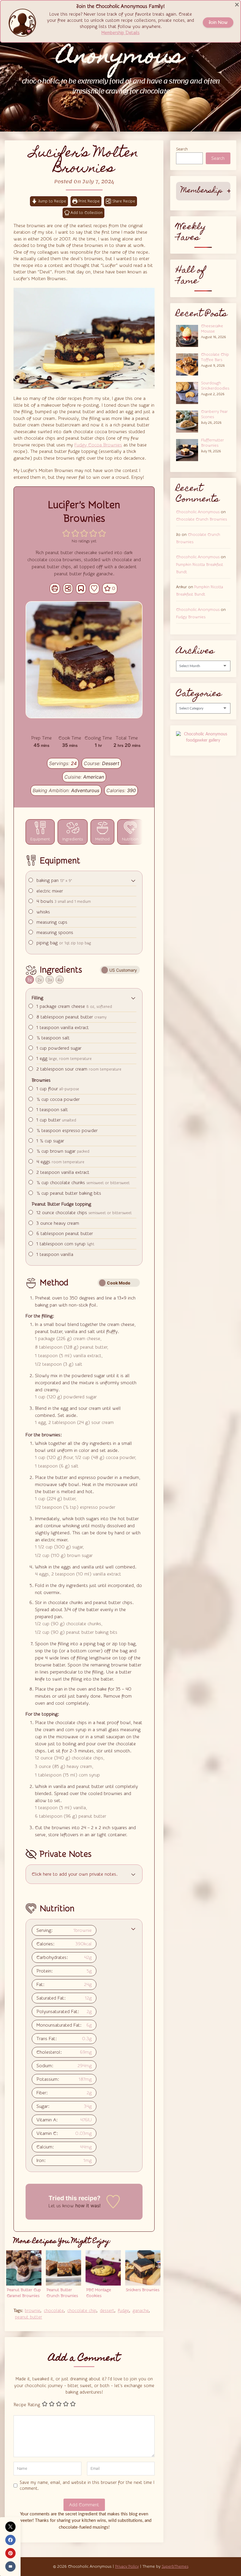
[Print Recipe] (55, 589)
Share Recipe (124, 201)
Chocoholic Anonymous (198, 512)
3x (50, 980)
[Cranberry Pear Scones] (189, 421)
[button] (66, 533)
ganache (141, 2311)
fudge (123, 2311)
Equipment (40, 839)
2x (40, 980)
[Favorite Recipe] (94, 589)
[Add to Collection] (81, 589)
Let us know (61, 2206)
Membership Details (120, 33)
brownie (32, 2311)
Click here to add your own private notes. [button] (75, 1874)
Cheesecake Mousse (212, 329)
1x (30, 980)
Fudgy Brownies (191, 617)
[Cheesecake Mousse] (189, 335)
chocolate (54, 2311)
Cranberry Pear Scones (214, 414)
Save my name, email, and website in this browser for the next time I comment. (87, 2486)
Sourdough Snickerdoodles (215, 386)
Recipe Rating (27, 2405)
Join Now (218, 23)
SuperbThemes (175, 2567)
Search (182, 149)
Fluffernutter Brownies (212, 443)
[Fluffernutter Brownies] (189, 449)
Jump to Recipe (52, 201)
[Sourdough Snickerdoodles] (189, 392)
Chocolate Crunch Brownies (201, 519)
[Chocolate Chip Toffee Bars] (189, 364)
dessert (107, 2311)
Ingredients (73, 839)
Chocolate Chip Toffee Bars (215, 357)
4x (60, 980)
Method (102, 839)
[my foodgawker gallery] (203, 740)
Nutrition (130, 839)
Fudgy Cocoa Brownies (98, 445)
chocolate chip (82, 2311)
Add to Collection (86, 213)
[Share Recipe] (68, 589)
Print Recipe (88, 201)
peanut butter (29, 2317)
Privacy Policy (127, 2567)
